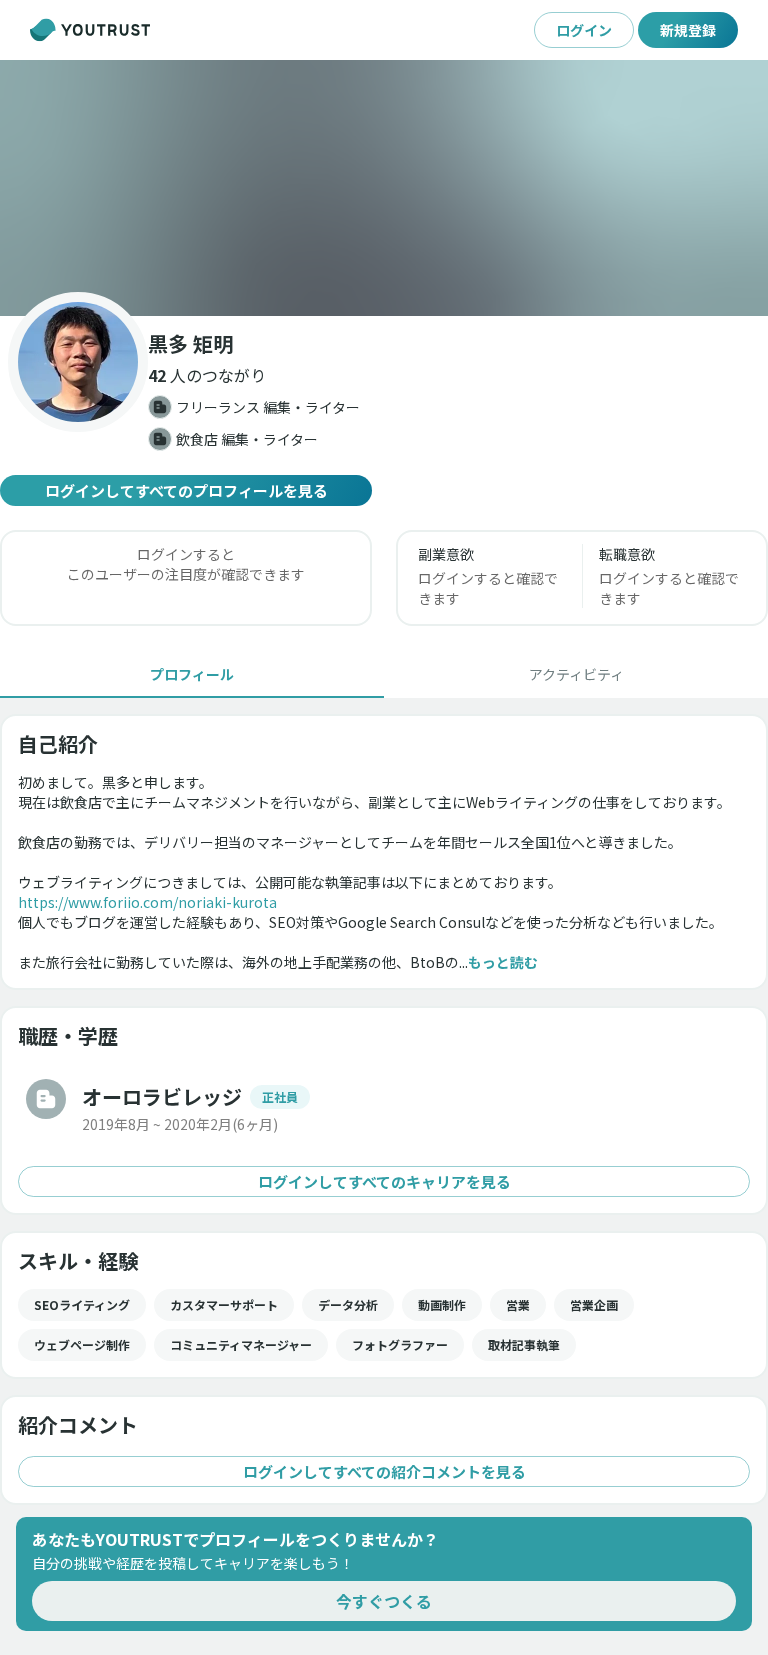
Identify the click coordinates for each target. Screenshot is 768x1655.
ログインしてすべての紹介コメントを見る (384, 1471)
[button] (384, 188)
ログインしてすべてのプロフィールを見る (186, 490)
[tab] (192, 674)
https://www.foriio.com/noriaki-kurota (147, 902)
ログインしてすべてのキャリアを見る (384, 1181)
